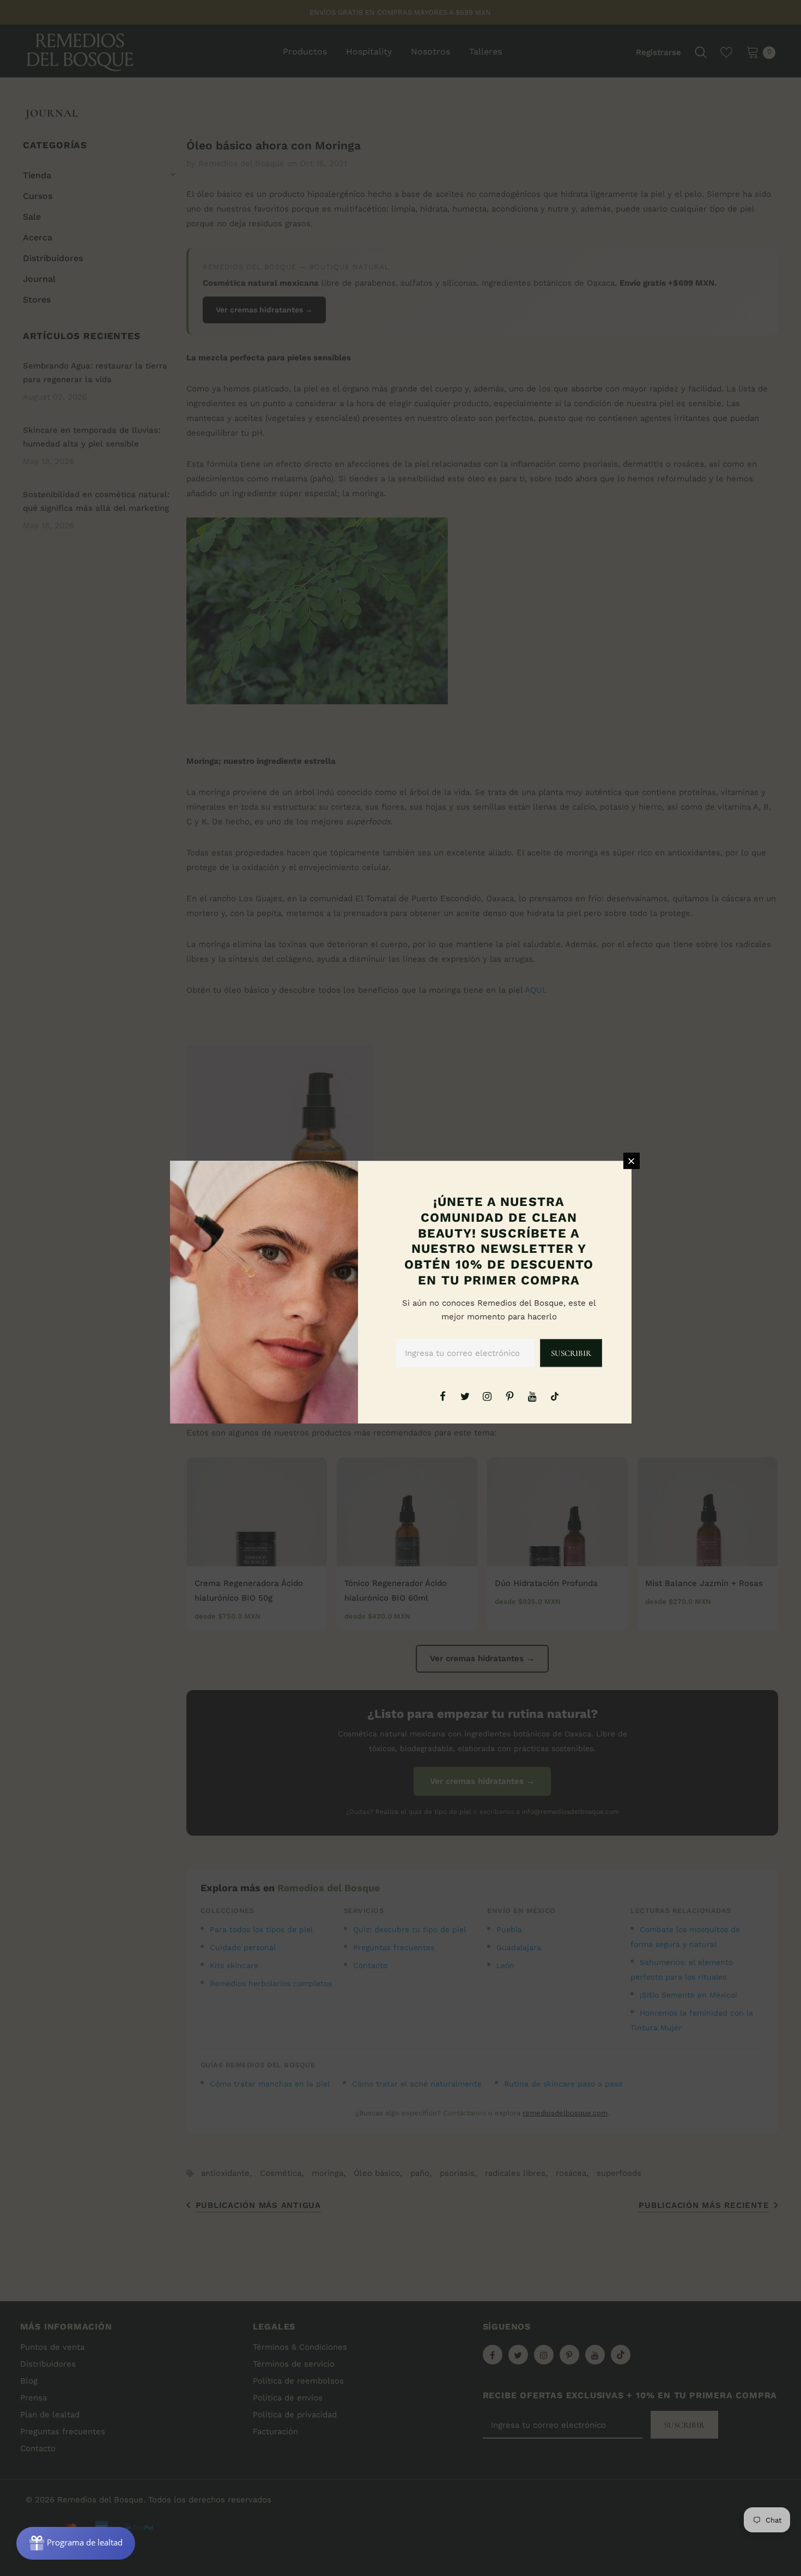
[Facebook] (442, 1396)
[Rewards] (76, 2543)
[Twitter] (465, 1396)
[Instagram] (487, 1396)
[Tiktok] (555, 1396)
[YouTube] (532, 1396)
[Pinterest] (510, 1396)
